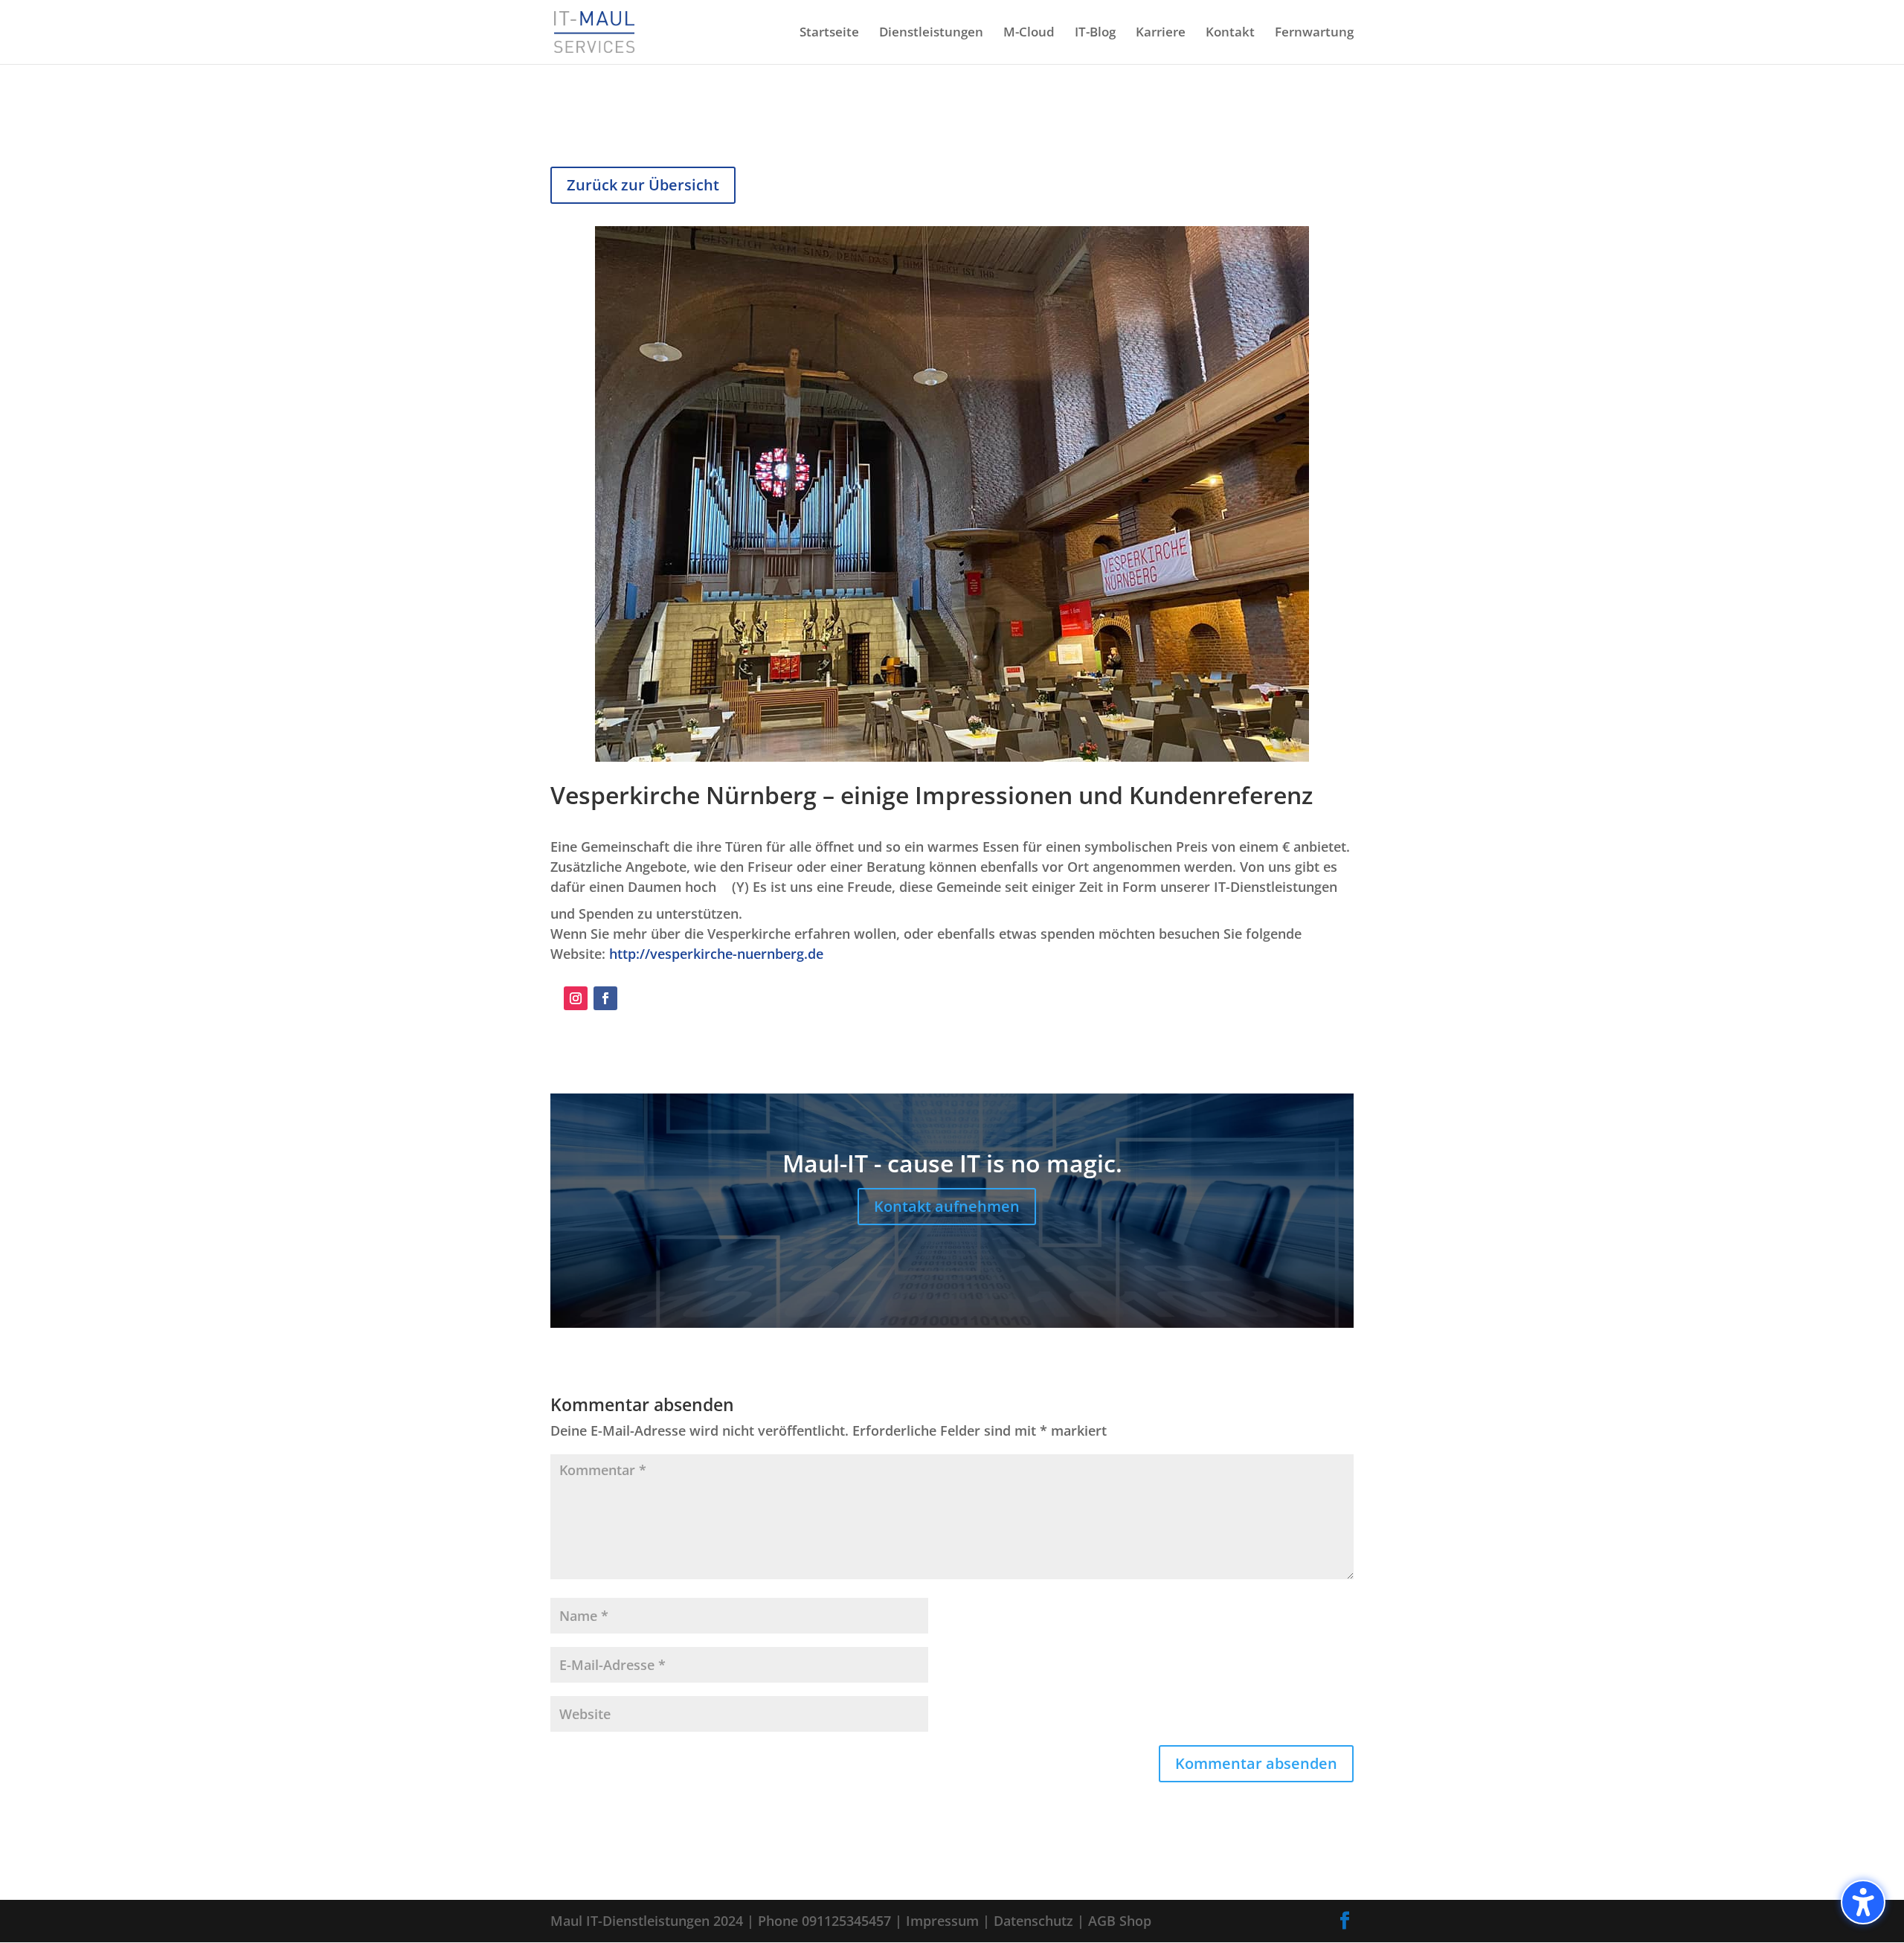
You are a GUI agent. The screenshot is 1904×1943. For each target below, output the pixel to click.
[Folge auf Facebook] (605, 998)
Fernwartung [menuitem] (1314, 33)
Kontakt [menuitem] (1230, 33)
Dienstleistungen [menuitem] (931, 33)
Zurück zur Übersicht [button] (643, 185)
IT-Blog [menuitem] (1095, 33)
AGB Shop (1120, 1921)
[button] (1863, 1902)
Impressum (942, 1921)
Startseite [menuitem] (829, 33)
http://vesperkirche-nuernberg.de (716, 954)
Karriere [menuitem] (1161, 33)
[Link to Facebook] (1345, 1921)
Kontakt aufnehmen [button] (947, 1206)
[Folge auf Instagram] (576, 998)
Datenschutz (1033, 1921)
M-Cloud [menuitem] (1029, 33)
